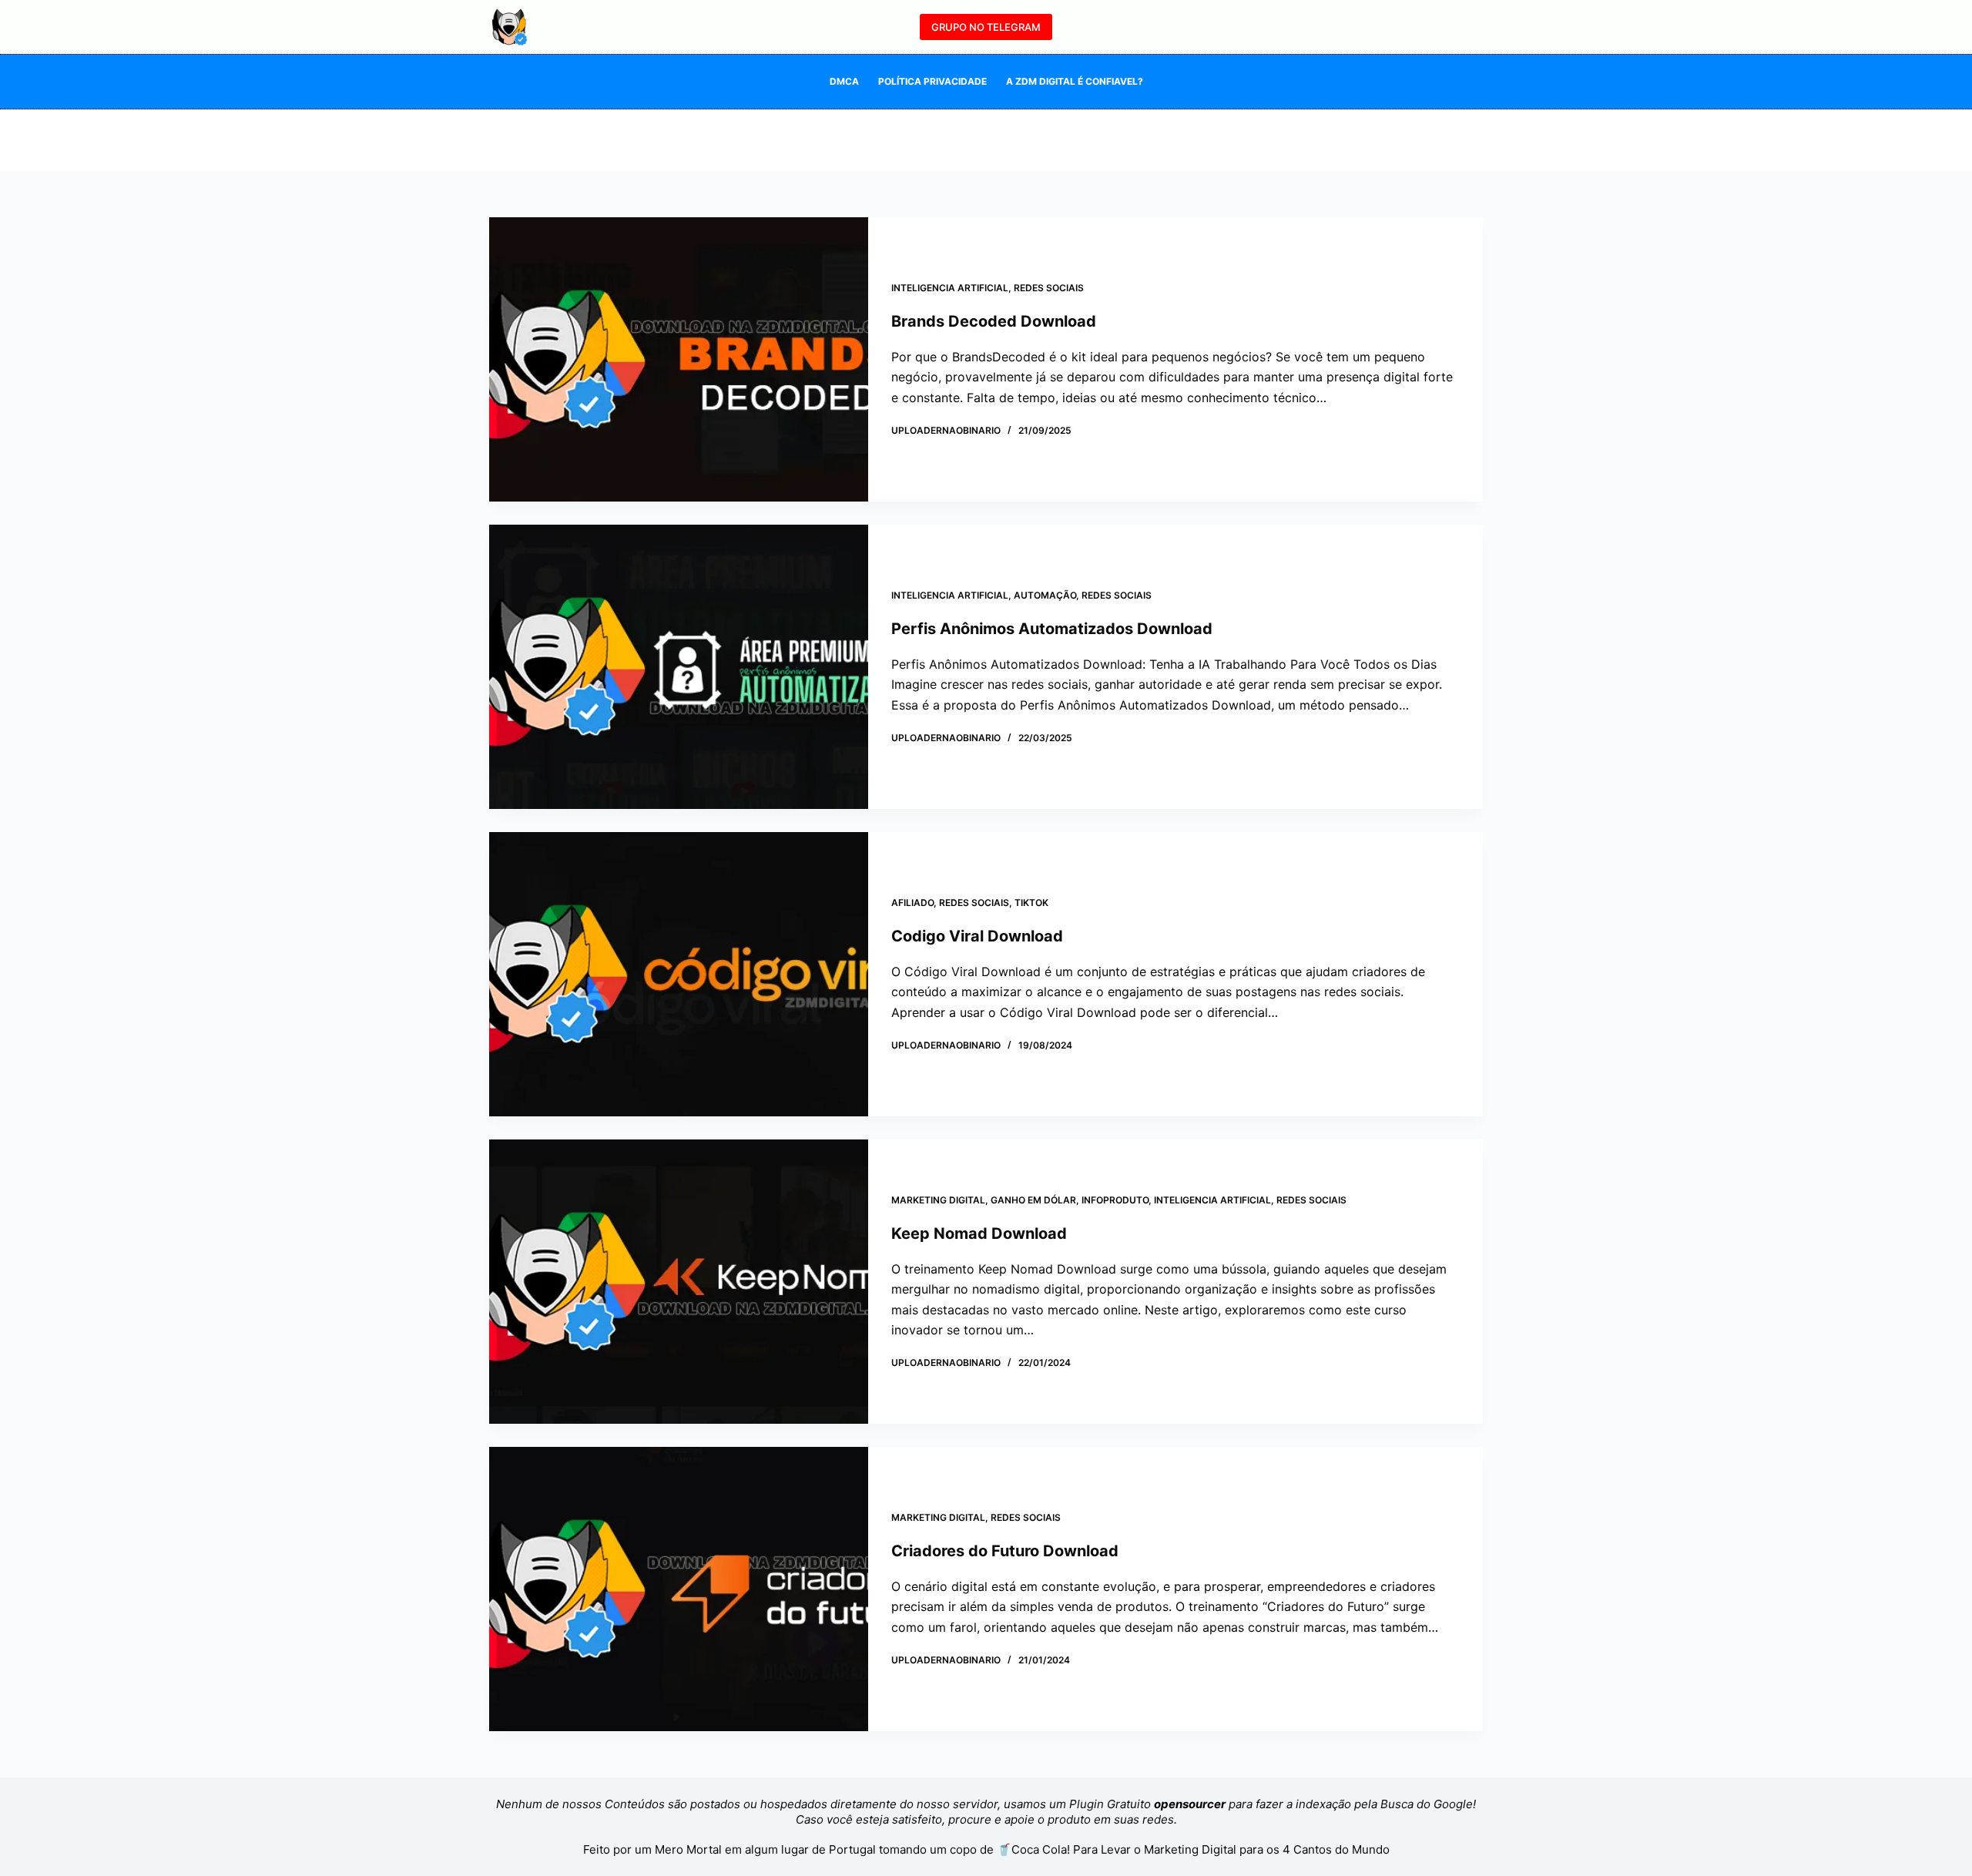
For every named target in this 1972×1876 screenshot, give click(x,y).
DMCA (844, 81)
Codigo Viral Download (977, 936)
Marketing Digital (938, 1200)
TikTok (1031, 903)
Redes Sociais (1049, 288)
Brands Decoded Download (994, 321)
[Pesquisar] (549, 27)
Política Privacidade (932, 81)
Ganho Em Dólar (1033, 1200)
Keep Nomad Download (979, 1233)
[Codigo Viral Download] (679, 974)
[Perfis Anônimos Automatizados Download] (679, 667)
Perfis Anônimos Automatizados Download (1052, 629)
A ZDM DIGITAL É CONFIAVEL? (1075, 81)
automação (1045, 595)
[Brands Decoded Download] (679, 359)
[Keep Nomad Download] (679, 1282)
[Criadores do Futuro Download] (679, 1589)
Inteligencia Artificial (950, 288)
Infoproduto (1115, 1200)
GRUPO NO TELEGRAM (986, 27)
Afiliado (912, 903)
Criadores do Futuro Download (1005, 1551)
